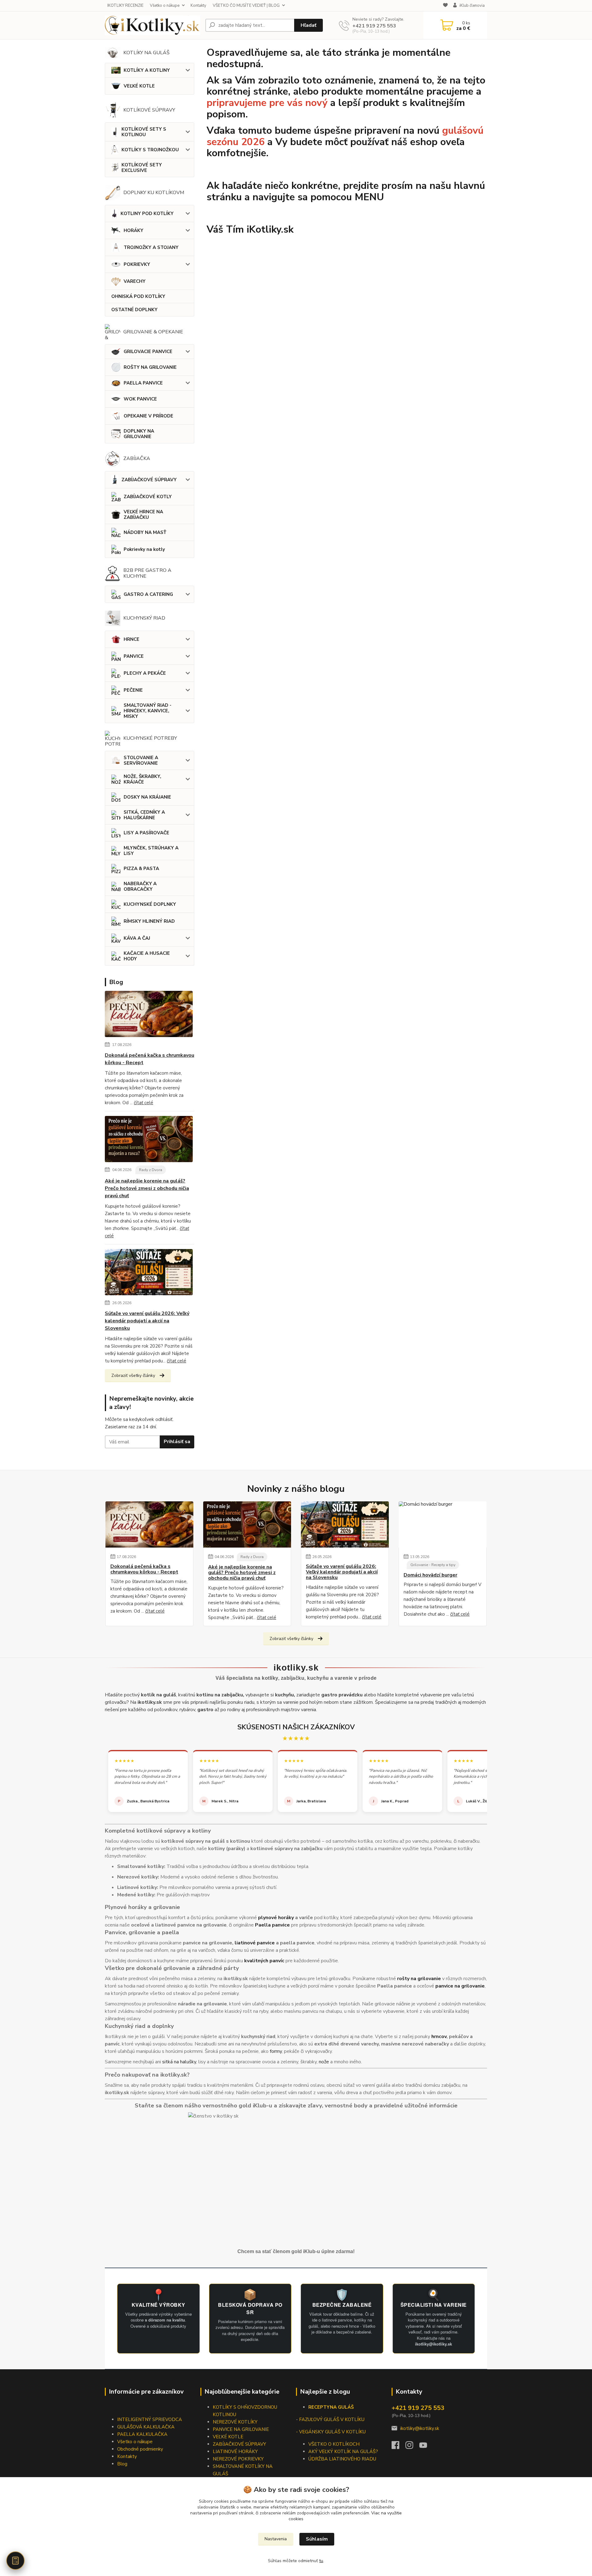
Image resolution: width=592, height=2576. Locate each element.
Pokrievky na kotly (144, 549)
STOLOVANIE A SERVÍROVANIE (141, 760)
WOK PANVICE (140, 399)
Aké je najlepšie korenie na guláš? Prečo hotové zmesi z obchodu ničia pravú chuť (147, 1188)
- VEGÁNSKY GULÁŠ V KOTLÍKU (331, 2432)
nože (324, 2062)
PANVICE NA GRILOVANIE (241, 2429)
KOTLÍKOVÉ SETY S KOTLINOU (144, 132)
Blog (122, 2464)
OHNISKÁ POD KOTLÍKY (138, 296)
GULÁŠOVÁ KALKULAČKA (146, 2427)
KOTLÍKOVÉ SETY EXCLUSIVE (142, 168)
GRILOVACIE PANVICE (148, 352)
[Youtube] (426, 2447)
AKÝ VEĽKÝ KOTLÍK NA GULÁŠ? (343, 2452)
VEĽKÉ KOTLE (139, 86)
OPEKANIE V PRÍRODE (148, 416)
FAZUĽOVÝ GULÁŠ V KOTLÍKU (332, 2419)
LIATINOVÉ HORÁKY (235, 2452)
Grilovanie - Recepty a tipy (433, 1565)
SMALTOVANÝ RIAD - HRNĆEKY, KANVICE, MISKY (148, 711)
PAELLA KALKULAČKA (142, 2434)
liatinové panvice (255, 1943)
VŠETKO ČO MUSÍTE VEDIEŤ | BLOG (246, 6)
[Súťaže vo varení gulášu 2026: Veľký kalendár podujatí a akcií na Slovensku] (149, 1273)
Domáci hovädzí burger (430, 1575)
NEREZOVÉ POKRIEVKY (238, 2459)
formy (276, 2051)
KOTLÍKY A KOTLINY (147, 70)
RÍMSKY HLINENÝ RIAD (149, 921)
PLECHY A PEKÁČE (145, 673)
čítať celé (144, 1103)
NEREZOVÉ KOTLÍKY (235, 2422)
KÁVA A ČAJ (137, 938)
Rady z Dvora (151, 1170)
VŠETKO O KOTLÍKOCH (334, 2444)
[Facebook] (399, 2447)
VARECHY (135, 281)
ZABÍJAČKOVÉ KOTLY (148, 497)
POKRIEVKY (137, 264)
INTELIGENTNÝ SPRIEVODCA (150, 2419)
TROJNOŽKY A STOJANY (151, 247)
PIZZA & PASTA (141, 869)
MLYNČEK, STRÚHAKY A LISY (151, 851)
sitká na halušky (179, 2062)
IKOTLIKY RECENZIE (125, 6)
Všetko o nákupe (165, 6)
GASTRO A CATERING (148, 594)
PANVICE (134, 656)
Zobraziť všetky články (133, 1375)
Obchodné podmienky (140, 2449)
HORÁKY (134, 230)
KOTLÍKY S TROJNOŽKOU (150, 150)
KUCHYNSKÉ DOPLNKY (150, 904)
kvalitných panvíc (264, 1961)
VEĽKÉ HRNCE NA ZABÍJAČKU (143, 515)
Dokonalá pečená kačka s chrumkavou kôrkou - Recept (150, 1059)
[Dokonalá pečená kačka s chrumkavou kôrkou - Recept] (149, 1015)
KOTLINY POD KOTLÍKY (147, 214)
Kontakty (198, 6)
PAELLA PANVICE (143, 383)
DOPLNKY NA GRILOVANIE (139, 434)
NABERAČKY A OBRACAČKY (140, 886)
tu (321, 2561)
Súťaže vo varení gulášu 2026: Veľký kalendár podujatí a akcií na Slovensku (147, 1321)
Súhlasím (317, 2539)
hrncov (439, 2037)
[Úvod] (153, 25)
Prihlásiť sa (177, 1442)
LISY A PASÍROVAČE (146, 833)
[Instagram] (412, 2447)
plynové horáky (276, 1918)
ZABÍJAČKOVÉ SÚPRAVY (149, 480)
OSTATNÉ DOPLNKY (134, 310)
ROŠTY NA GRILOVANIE (150, 367)
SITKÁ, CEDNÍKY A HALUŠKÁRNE (144, 815)
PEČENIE (133, 690)
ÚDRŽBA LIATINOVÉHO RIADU (342, 2459)
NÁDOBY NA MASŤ (145, 532)
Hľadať (308, 25)
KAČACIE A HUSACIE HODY (147, 956)
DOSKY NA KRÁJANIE (147, 797)
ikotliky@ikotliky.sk (420, 2428)
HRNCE (132, 639)
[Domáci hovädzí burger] (443, 1524)
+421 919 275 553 (374, 26)
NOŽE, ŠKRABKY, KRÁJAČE (142, 779)
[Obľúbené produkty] (445, 6)
